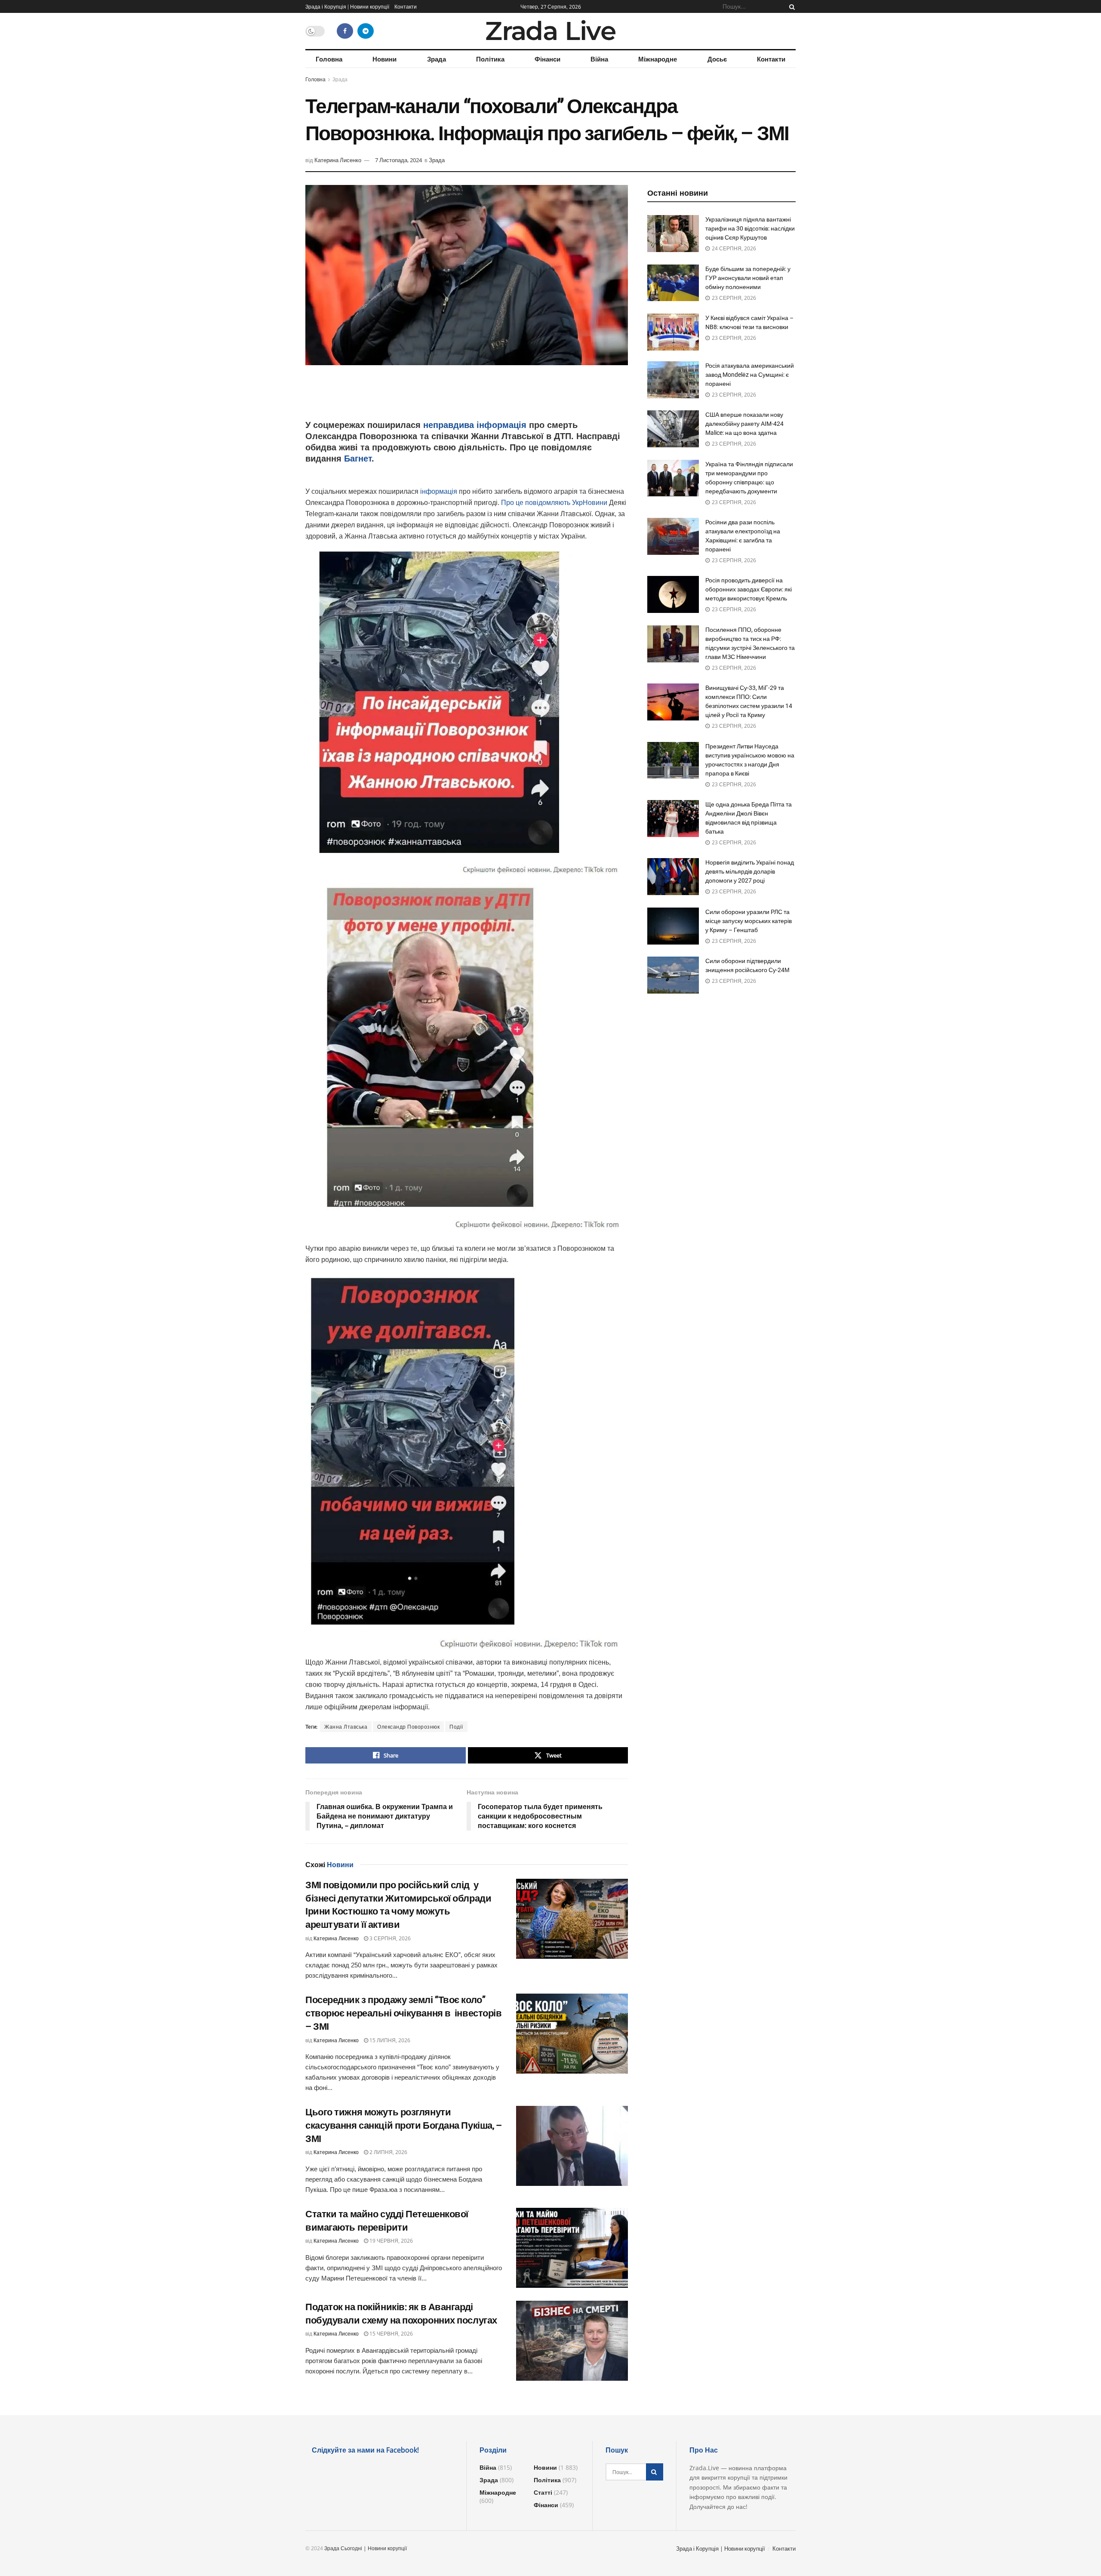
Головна (329, 59)
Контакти (406, 6)
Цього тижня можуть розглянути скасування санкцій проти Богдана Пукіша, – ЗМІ (404, 2125)
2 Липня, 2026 (388, 2152)
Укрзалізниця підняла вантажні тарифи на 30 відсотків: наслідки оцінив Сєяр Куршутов (750, 228)
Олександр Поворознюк (408, 1727)
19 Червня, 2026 (391, 2241)
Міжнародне (658, 59)
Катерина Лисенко (338, 160)
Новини (384, 59)
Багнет (358, 459)
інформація (440, 491)
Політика (490, 59)
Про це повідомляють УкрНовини (555, 503)
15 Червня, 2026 (391, 2334)
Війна (599, 59)
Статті (543, 2492)
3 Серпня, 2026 (389, 1938)
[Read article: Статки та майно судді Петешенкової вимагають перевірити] (572, 2248)
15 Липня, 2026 (389, 2040)
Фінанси (547, 59)
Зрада (437, 59)
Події (456, 1727)
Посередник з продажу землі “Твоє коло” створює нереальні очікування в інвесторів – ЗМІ (404, 2013)
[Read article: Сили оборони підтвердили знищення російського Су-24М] (673, 975)
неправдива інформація (476, 425)
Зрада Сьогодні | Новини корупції (366, 2548)
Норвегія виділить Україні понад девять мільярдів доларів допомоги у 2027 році (750, 871)
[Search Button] (790, 6)
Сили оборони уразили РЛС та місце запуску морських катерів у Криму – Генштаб (749, 921)
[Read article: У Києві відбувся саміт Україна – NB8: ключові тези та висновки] (673, 332)
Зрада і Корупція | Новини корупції (347, 6)
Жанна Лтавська (346, 1727)
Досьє (717, 59)
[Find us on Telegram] (366, 31)
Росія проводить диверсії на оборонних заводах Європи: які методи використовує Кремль (749, 589)
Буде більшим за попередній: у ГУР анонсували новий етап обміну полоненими (748, 278)
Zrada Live (550, 31)
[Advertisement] (467, 397)
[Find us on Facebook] (345, 31)
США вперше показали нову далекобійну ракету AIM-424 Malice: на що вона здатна (744, 424)
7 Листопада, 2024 (398, 160)
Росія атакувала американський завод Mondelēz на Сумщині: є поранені (750, 375)
